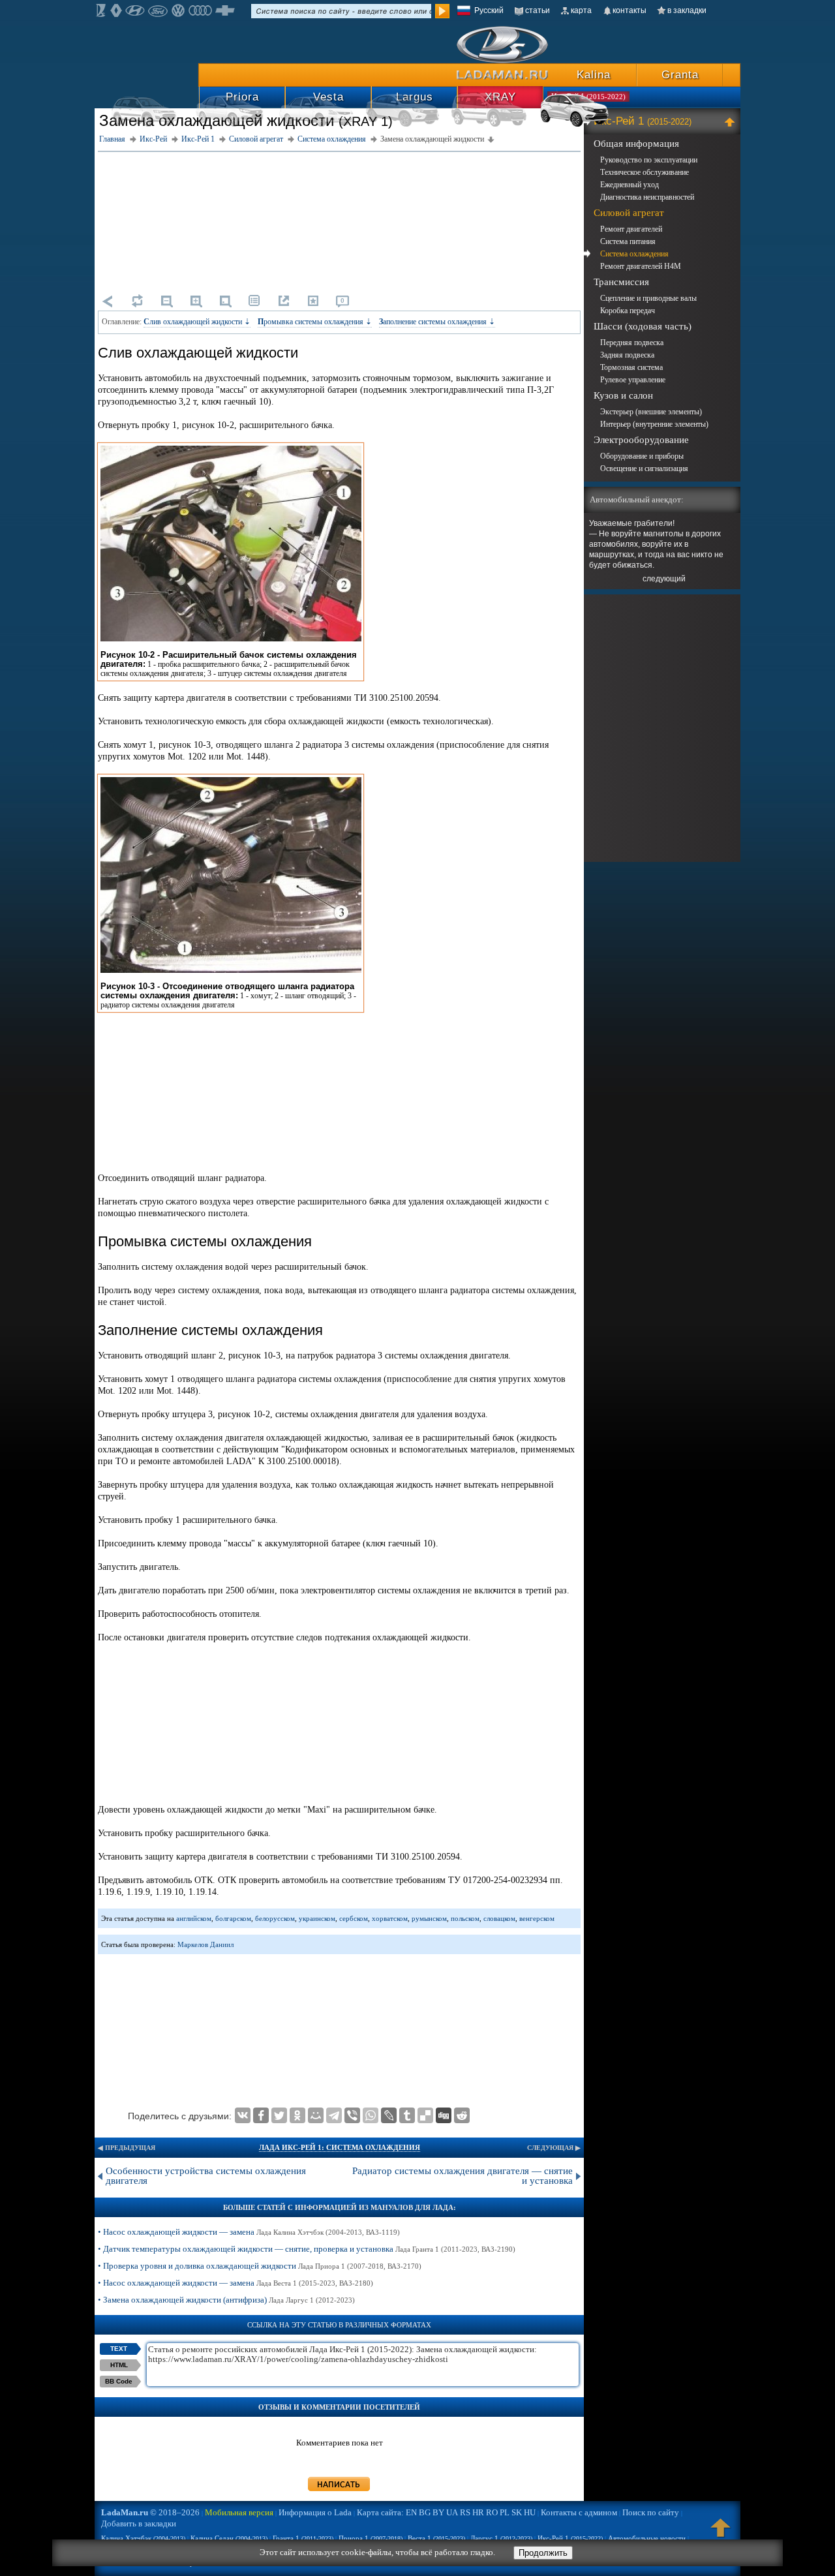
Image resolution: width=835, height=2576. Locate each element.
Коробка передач (628, 311)
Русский (489, 10)
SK (517, 2512)
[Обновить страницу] (137, 301)
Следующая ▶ (554, 2148)
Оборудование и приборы (642, 456)
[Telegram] (334, 2115)
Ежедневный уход (630, 185)
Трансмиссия (621, 282)
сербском (354, 1918)
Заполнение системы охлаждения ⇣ (437, 322)
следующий (664, 579)
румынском (429, 1918)
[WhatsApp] (371, 2115)
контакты (630, 10)
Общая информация (636, 144)
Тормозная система (631, 367)
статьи (538, 10)
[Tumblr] (407, 2115)
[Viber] (352, 2115)
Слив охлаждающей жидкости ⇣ (197, 322)
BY (438, 2512)
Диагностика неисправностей (647, 197)
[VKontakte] (243, 2115)
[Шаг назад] (108, 301)
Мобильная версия (239, 2512)
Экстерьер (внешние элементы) (651, 412)
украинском (317, 1918)
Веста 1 (436, 2538)
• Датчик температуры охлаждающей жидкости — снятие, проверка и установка (307, 2249)
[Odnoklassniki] (297, 2115)
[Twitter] (279, 2115)
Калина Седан (229, 2538)
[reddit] (462, 2115)
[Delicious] (425, 2115)
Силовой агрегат (629, 213)
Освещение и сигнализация (644, 468)
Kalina (594, 75)
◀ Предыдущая (127, 2148)
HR (478, 2512)
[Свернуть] (732, 121)
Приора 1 (371, 2538)
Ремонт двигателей (631, 229)
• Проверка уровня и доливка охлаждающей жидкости (260, 2266)
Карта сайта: (380, 2512)
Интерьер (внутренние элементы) (654, 424)
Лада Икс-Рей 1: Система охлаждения (340, 2147)
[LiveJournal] (389, 2115)
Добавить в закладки (139, 2523)
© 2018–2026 (150, 2512)
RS (465, 2512)
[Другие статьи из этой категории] (254, 301)
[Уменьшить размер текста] (166, 301)
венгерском (537, 1918)
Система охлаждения (634, 254)
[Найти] (442, 11)
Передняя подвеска (632, 343)
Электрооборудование (641, 440)
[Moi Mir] (316, 2115)
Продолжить (543, 2553)
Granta (680, 75)
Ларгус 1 (501, 2538)
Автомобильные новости (647, 2538)
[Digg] (444, 2115)
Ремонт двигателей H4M (641, 266)
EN (411, 2512)
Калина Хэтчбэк (143, 2538)
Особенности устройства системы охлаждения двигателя (206, 2176)
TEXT (119, 2349)
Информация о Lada (315, 2512)
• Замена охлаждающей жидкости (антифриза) (226, 2300)
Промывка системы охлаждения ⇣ (315, 322)
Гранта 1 (303, 2538)
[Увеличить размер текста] (196, 301)
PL (505, 2512)
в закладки (687, 10)
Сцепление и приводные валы (648, 298)
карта (581, 10)
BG (425, 2512)
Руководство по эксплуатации (649, 160)
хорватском (390, 1918)
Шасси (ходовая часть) (643, 326)
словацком (499, 1918)
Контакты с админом (579, 2512)
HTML (119, 2365)
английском (194, 1918)
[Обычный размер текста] (225, 301)
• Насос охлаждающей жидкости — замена (249, 2232)
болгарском (233, 1918)
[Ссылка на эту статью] (284, 301)
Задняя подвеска (627, 355)
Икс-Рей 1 (643, 121)
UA (452, 2512)
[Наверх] (721, 2534)
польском (465, 1918)
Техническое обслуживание (645, 172)
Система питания (628, 241)
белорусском (275, 1918)
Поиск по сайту (651, 2512)
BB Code (119, 2381)
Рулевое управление (633, 380)
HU (530, 2512)
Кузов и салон (623, 395)
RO (492, 2512)
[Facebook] (261, 2115)
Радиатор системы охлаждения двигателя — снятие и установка (463, 2176)
